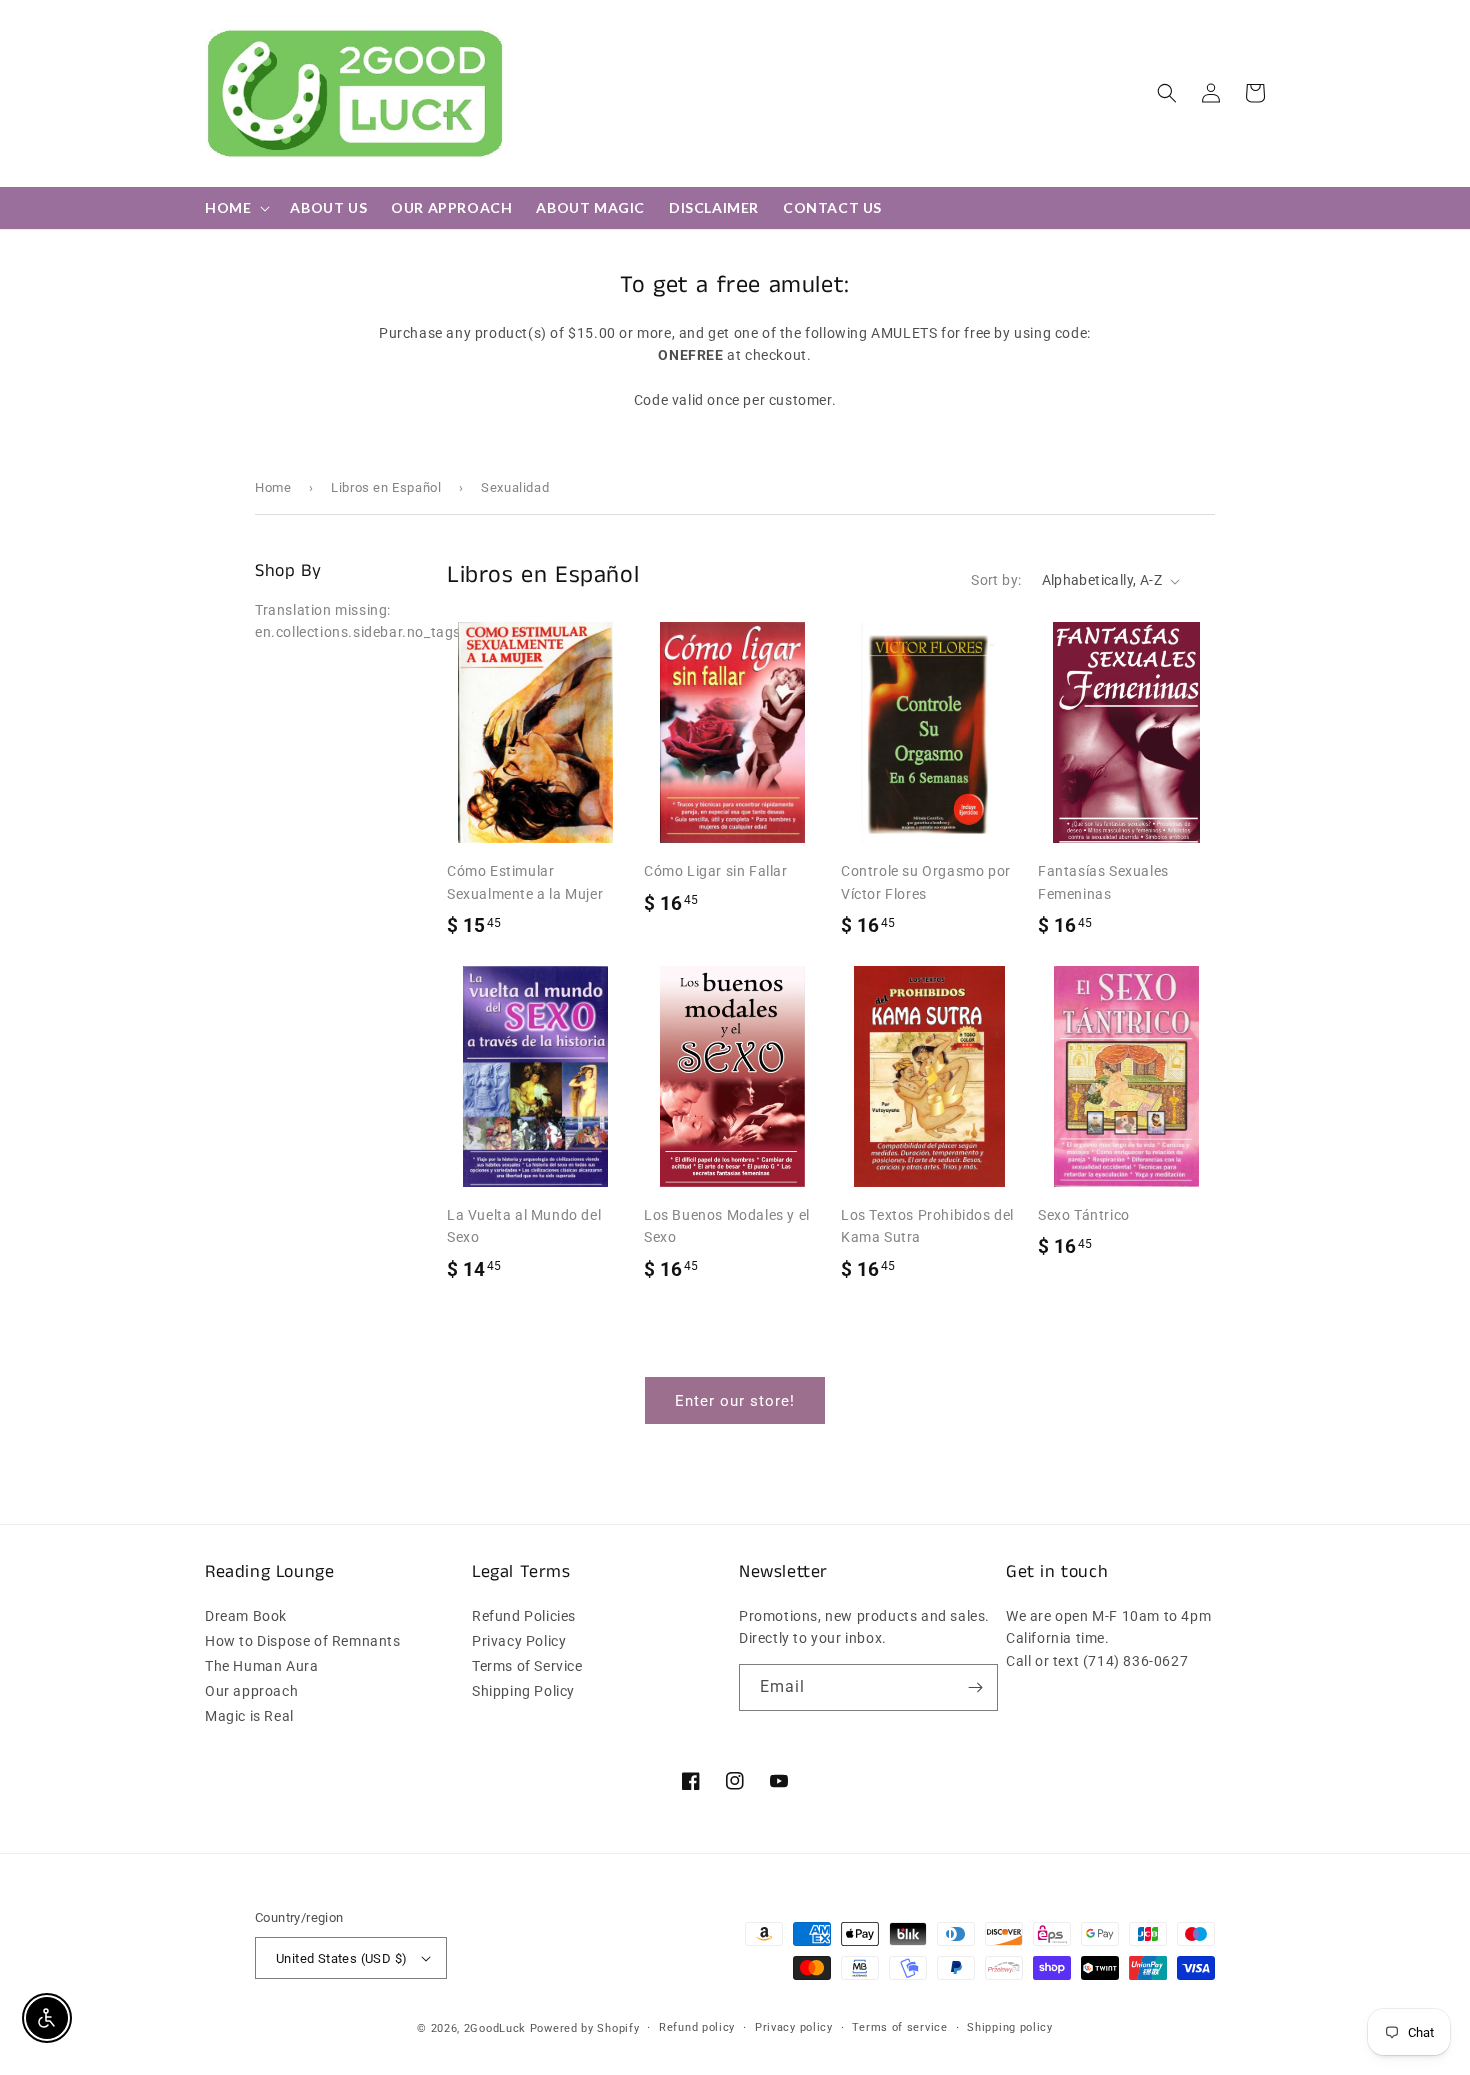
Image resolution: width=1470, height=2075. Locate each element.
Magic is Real (249, 1716)
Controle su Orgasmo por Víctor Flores (926, 882)
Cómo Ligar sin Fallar (716, 871)
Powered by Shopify (585, 2028)
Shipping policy (1010, 2027)
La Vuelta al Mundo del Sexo (524, 1226)
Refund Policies (524, 1616)
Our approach (251, 1691)
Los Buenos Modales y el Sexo (727, 1226)
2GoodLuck (495, 2028)
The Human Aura (261, 1666)
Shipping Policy (523, 1691)
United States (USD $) (341, 1958)
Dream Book (246, 1616)
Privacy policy (794, 2027)
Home (273, 487)
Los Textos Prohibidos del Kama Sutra (927, 1226)
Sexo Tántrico (1084, 1215)
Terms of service (899, 2027)
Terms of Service (527, 1666)
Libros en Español (386, 487)
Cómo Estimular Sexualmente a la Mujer (525, 882)
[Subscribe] (975, 1687)
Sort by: (996, 580)
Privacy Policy (519, 1641)
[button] (1167, 93)
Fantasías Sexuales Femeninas (1103, 882)
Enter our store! (735, 1401)
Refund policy (697, 2027)
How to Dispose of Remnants (303, 1641)
